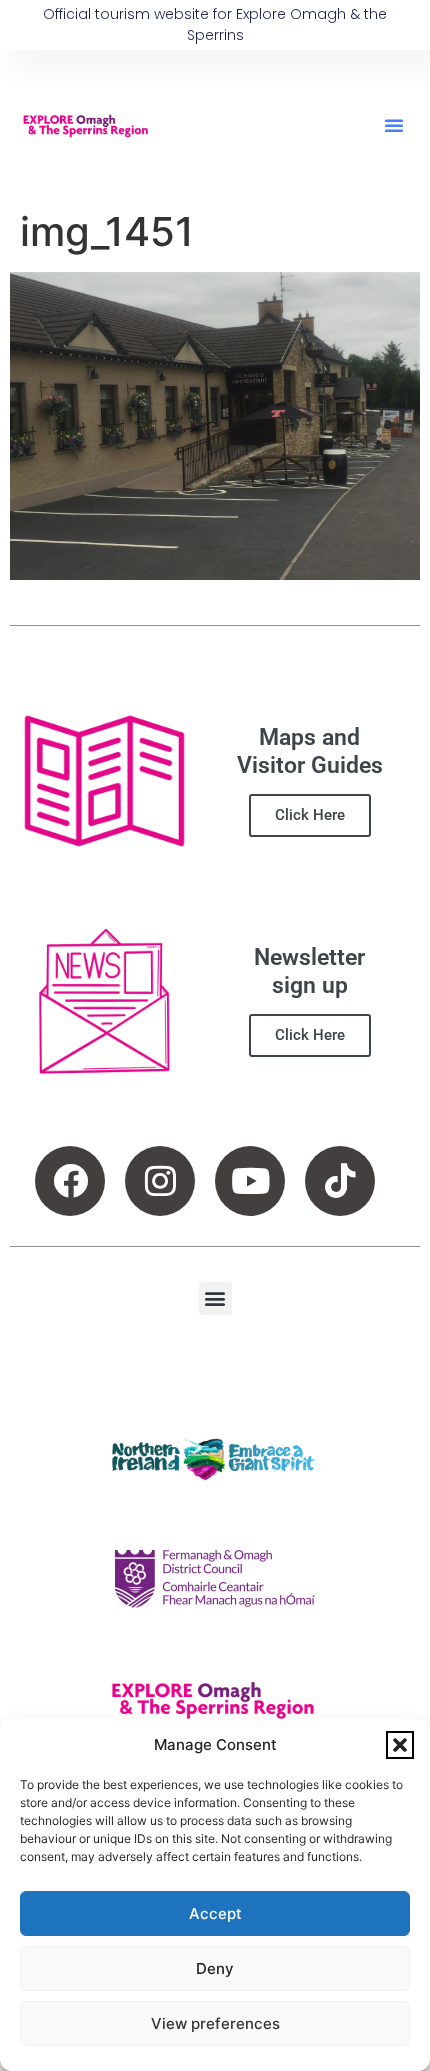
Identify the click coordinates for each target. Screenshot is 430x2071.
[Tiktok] (340, 1181)
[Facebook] (70, 1181)
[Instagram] (160, 1181)
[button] (400, 1745)
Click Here (310, 815)
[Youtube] (250, 1181)
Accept (215, 1913)
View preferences (215, 2023)
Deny (215, 1968)
